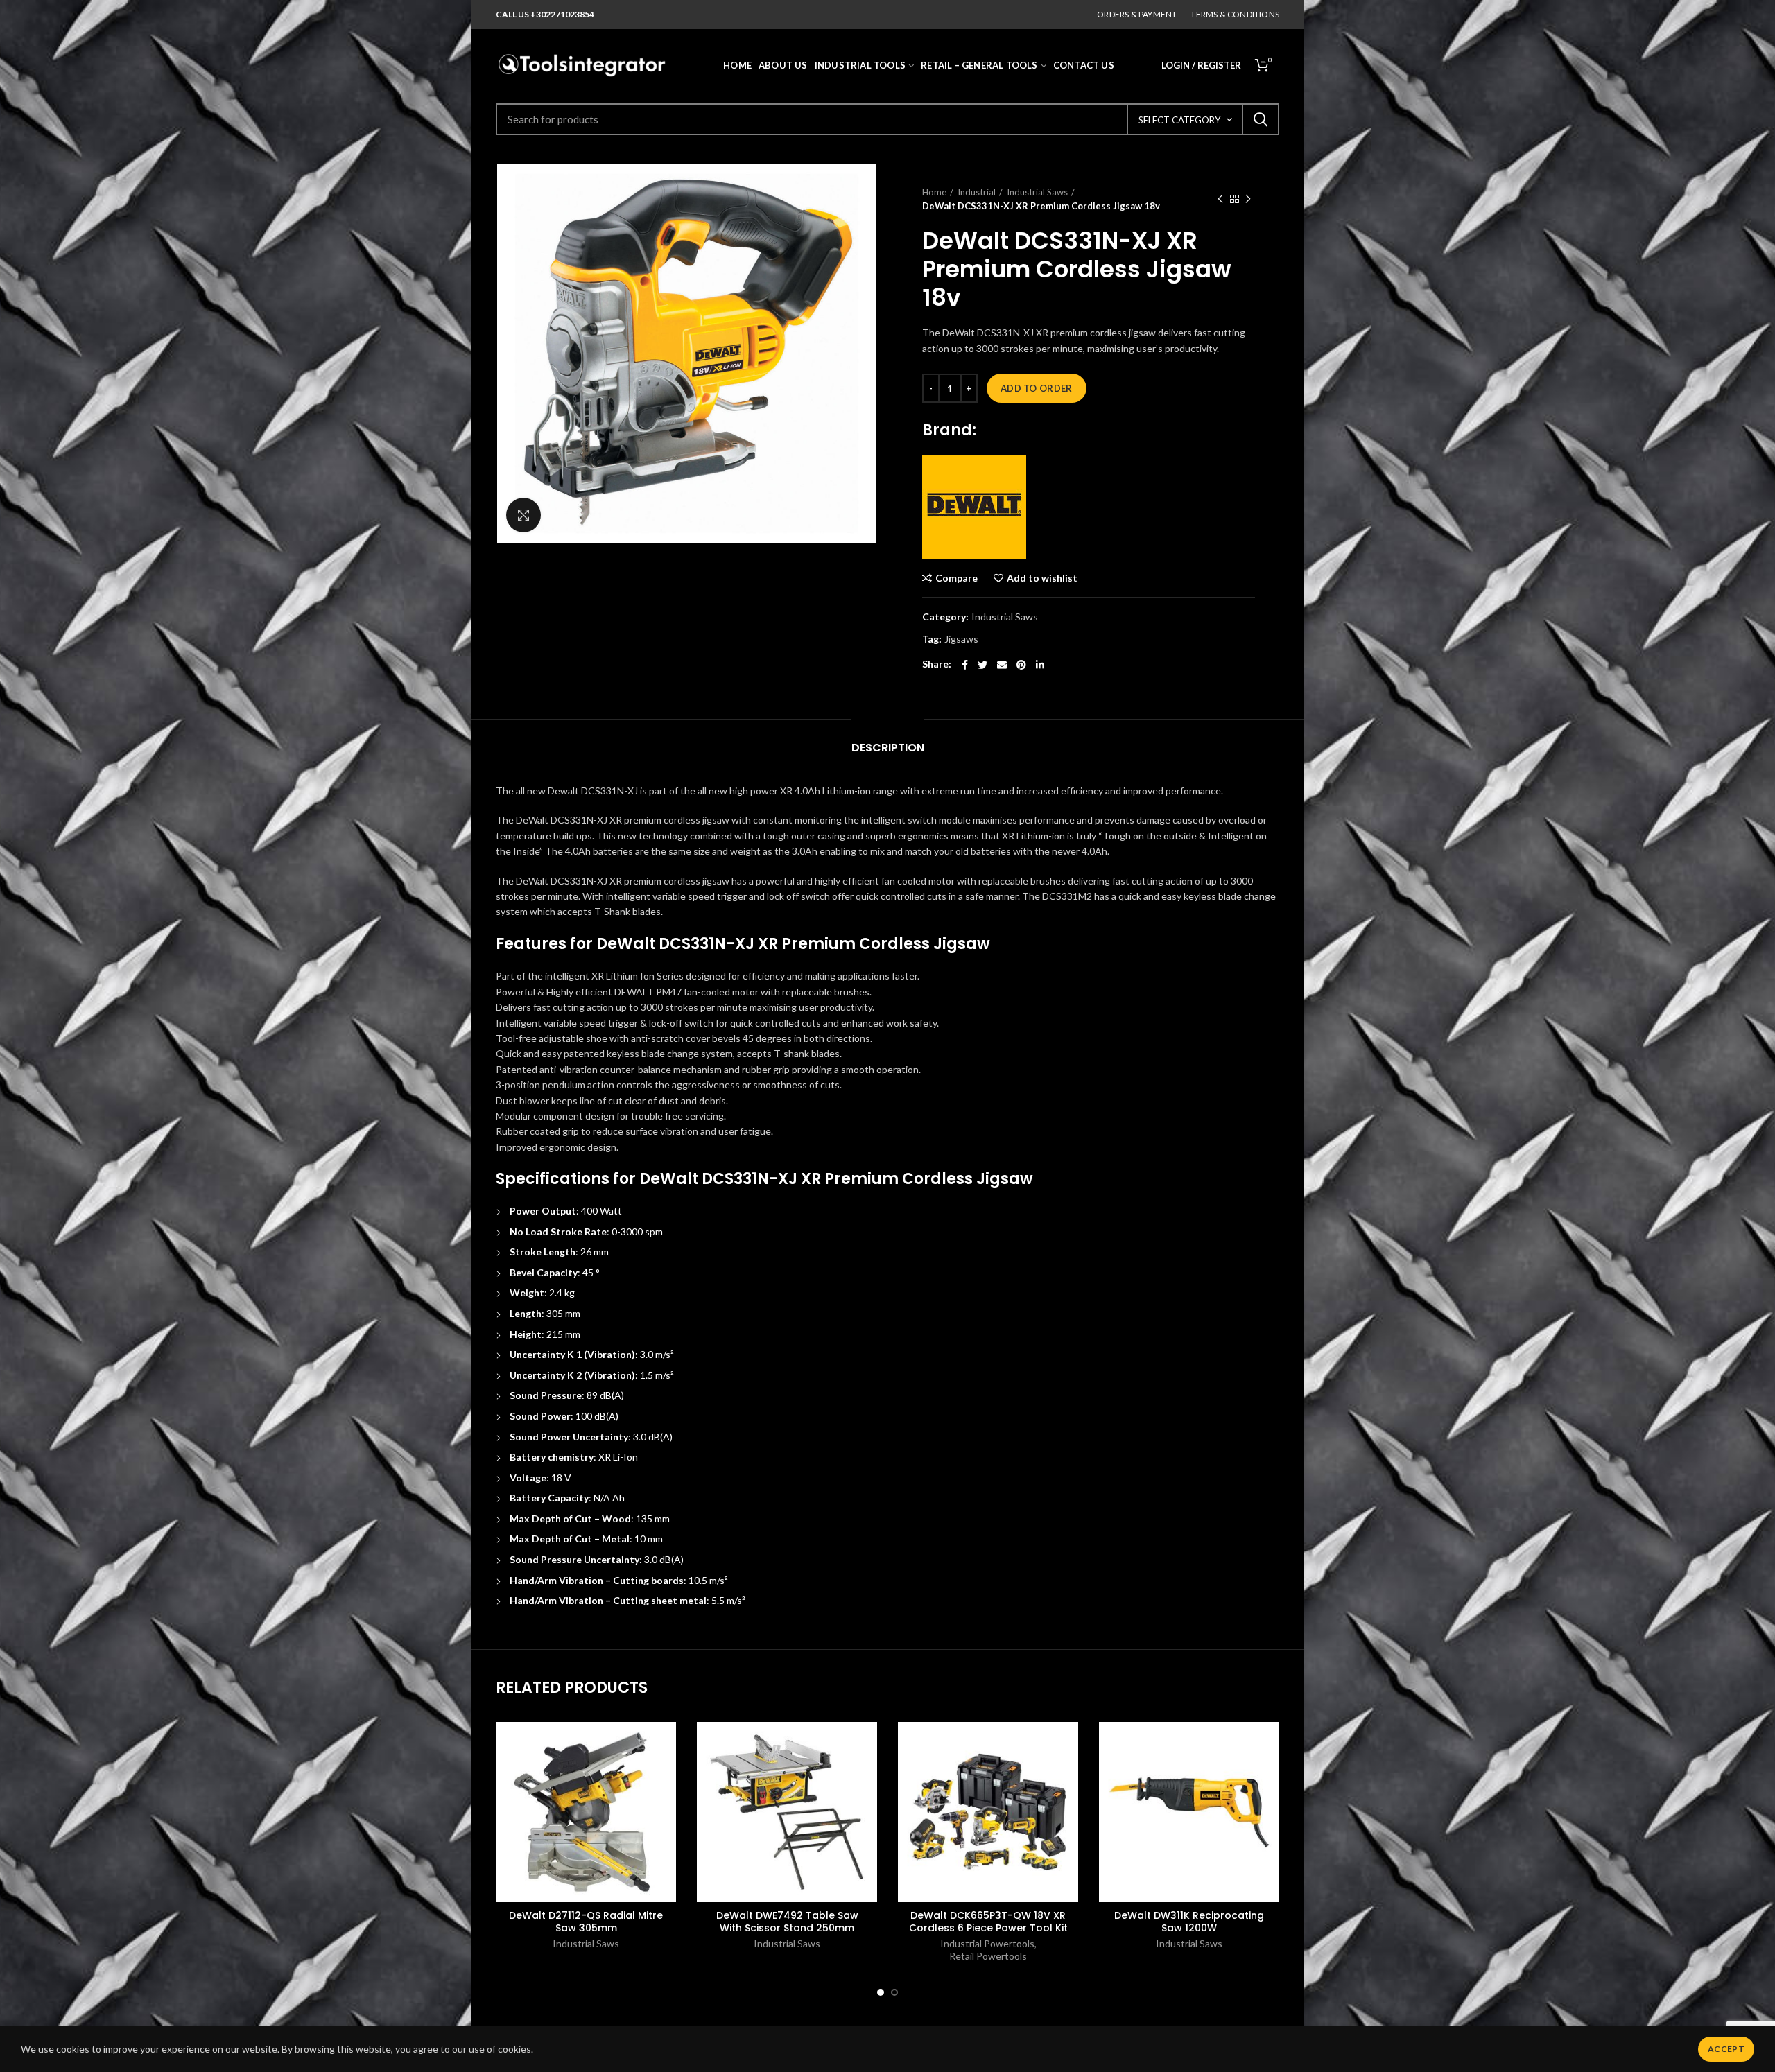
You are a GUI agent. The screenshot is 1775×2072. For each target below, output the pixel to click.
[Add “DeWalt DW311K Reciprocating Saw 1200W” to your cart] (1269, 1776)
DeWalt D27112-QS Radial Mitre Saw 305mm (586, 1922)
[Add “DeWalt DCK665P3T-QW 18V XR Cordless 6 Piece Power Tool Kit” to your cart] (1068, 1776)
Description (888, 748)
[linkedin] (1040, 665)
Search (1261, 119)
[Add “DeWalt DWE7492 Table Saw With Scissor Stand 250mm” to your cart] (867, 1776)
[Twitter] (982, 665)
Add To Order (1037, 388)
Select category (1179, 120)
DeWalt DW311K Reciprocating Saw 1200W (1189, 1922)
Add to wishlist (1042, 578)
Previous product (1220, 199)
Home (934, 192)
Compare (956, 578)
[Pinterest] (1021, 665)
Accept (1726, 2049)
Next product (1248, 199)
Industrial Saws (1037, 192)
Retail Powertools (988, 1956)
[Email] (1002, 665)
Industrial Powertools (987, 1943)
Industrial (977, 192)
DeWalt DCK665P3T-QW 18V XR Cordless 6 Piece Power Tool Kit (988, 1922)
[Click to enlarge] (523, 515)
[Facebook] (965, 665)
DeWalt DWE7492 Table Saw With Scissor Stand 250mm (787, 1922)
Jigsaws (961, 639)
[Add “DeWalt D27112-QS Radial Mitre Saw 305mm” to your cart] (666, 1776)
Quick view (666, 1807)
